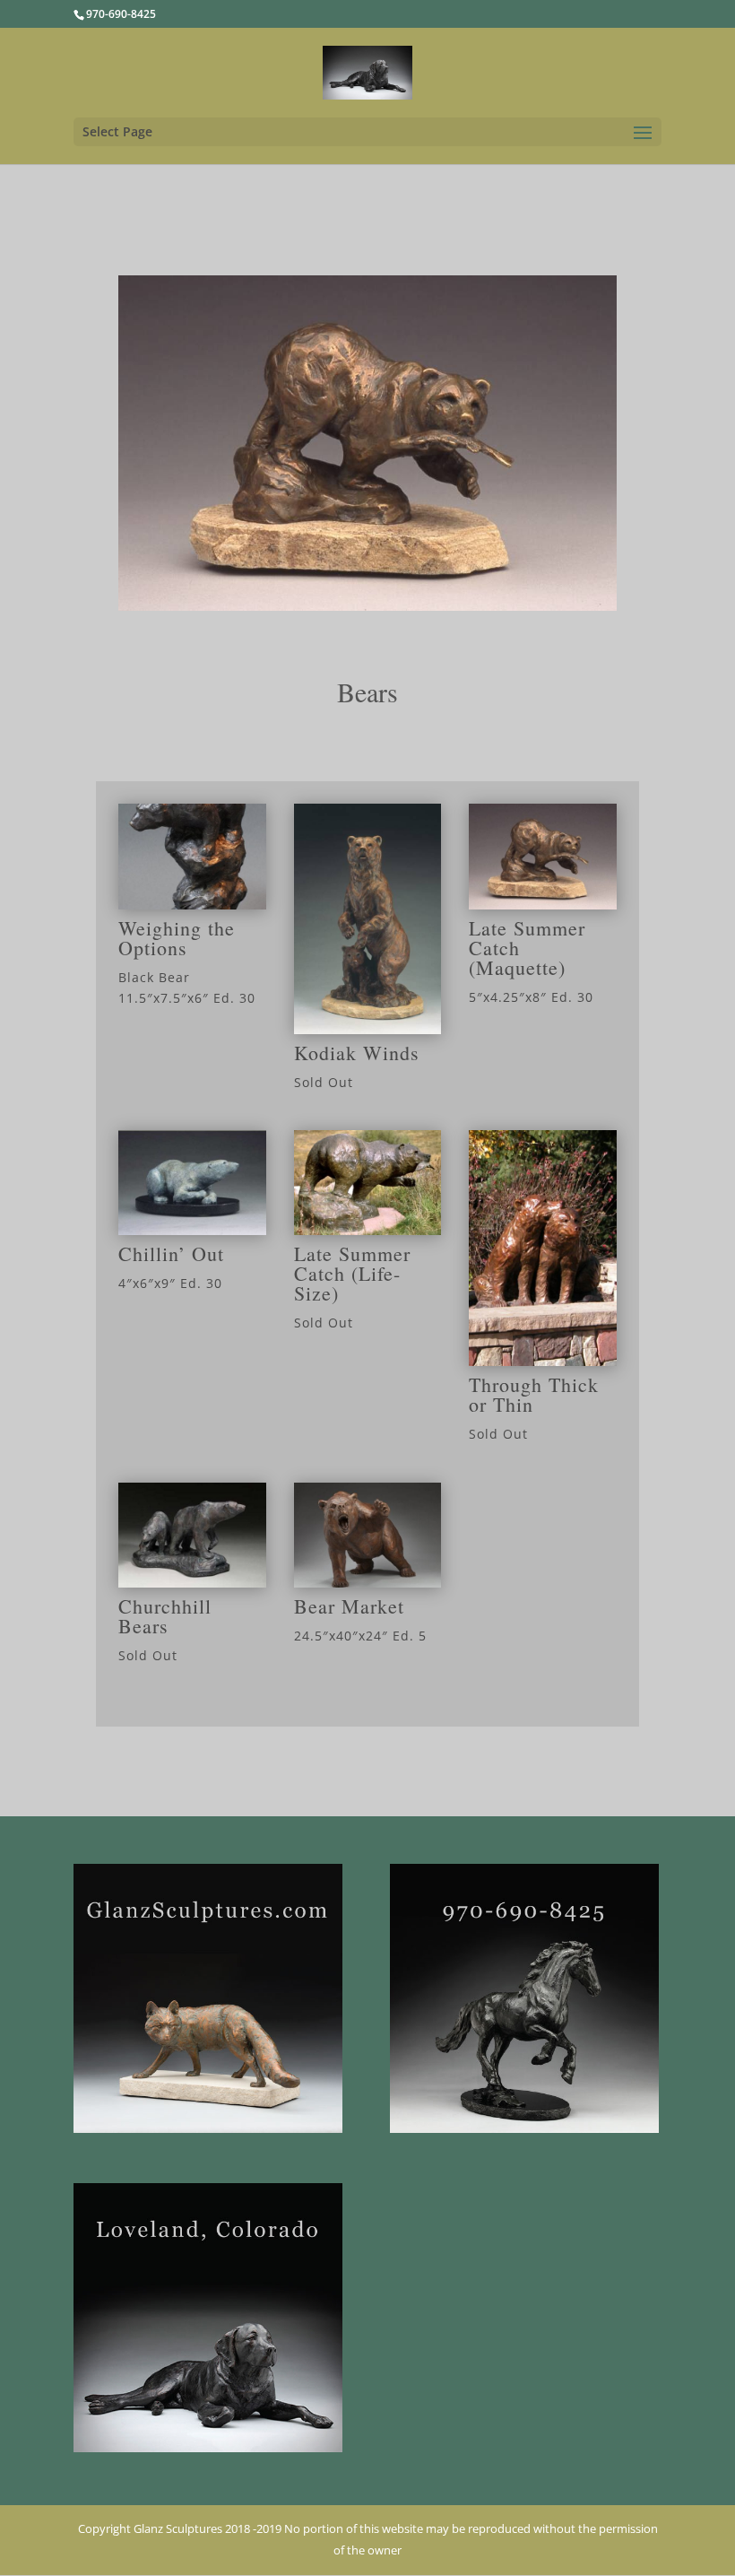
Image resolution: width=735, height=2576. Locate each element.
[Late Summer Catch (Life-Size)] (368, 1230)
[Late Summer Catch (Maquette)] (543, 905)
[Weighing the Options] (192, 905)
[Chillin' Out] (192, 1230)
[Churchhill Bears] (192, 1583)
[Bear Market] (368, 1583)
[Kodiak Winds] (368, 1029)
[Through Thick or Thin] (543, 1361)
